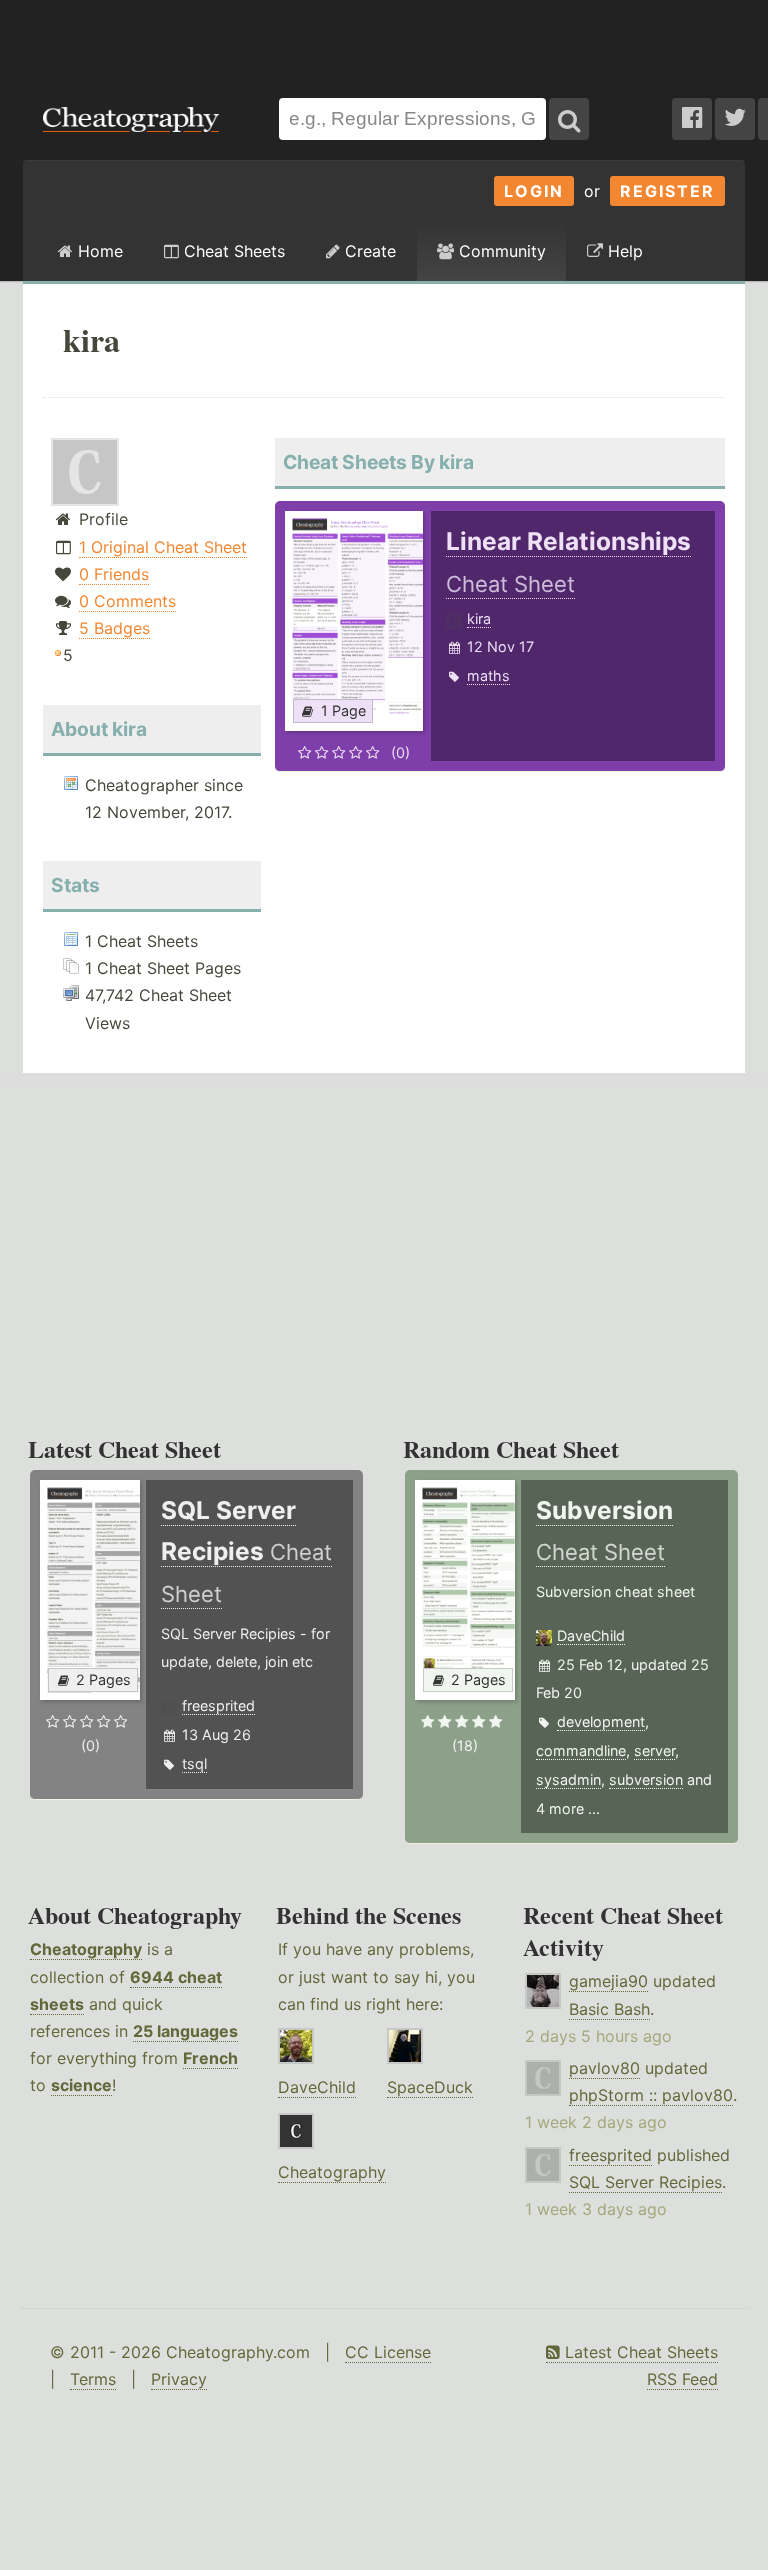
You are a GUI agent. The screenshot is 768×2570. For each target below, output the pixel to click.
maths (488, 675)
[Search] (569, 119)
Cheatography (86, 1949)
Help (623, 251)
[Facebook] (692, 119)
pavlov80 (604, 2068)
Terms (93, 2379)
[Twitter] (735, 119)
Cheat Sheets (232, 251)
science (81, 2085)
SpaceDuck (430, 2087)
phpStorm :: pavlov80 (651, 2095)
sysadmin (568, 1779)
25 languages (185, 2031)
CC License (388, 2352)
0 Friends (114, 574)
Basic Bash (609, 2009)
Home (98, 251)
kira (479, 618)
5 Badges (114, 628)
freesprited (218, 1705)
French (210, 2058)
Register (667, 191)
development (601, 1721)
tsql (194, 1763)
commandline (581, 1750)
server (654, 1750)
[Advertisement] (384, 39)
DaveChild (591, 1635)
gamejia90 (608, 1981)
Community (500, 251)
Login (534, 191)
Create (368, 251)
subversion (646, 1779)
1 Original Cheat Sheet (163, 547)
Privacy (179, 2379)
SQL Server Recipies (645, 2182)
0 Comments (127, 601)
